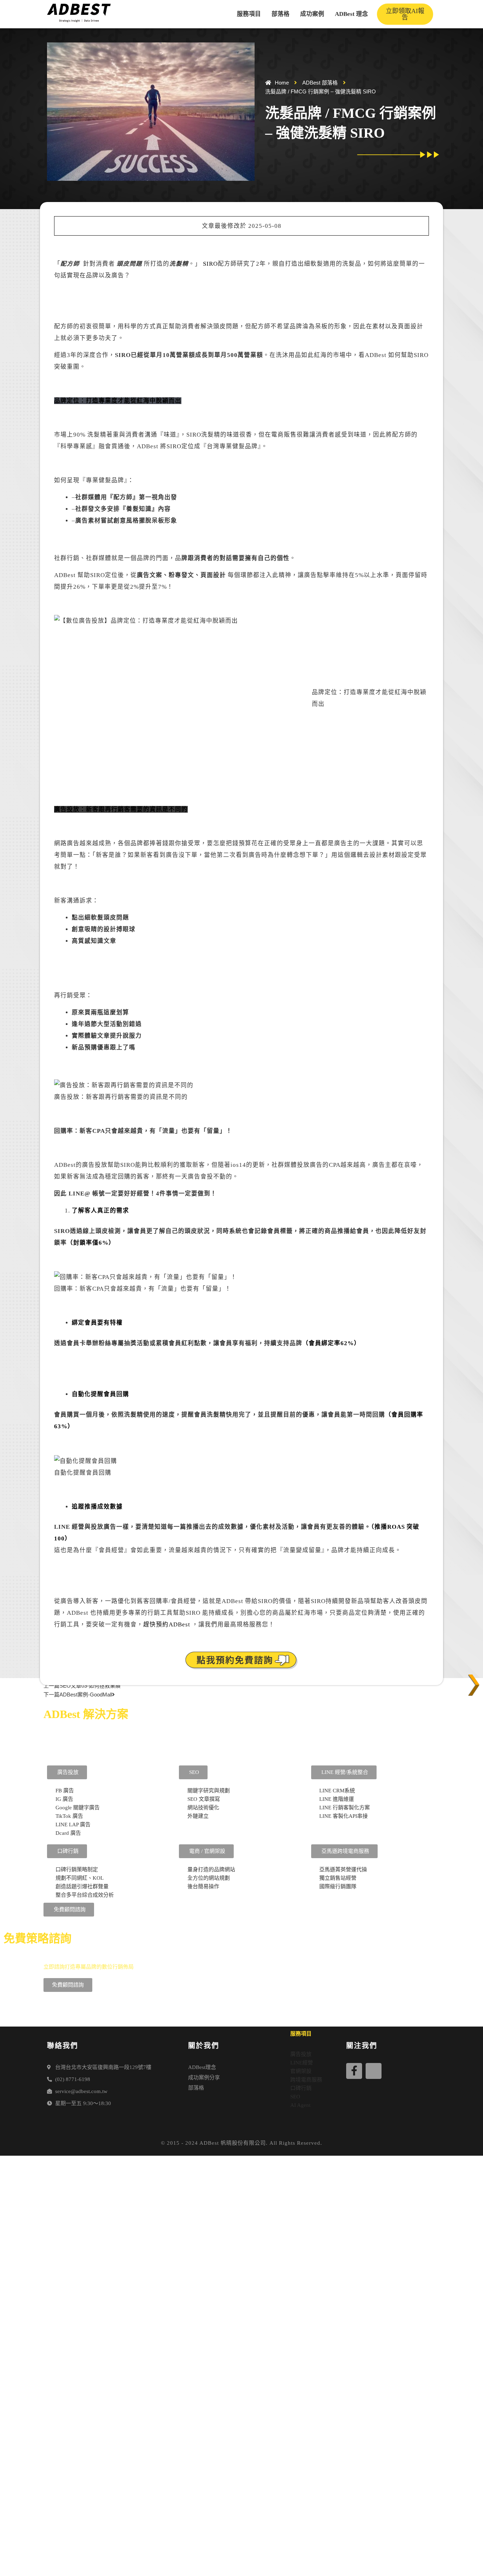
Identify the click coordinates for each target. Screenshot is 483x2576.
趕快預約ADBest (168, 1624)
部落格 (281, 14)
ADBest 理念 (351, 14)
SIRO (210, 264)
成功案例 (312, 14)
